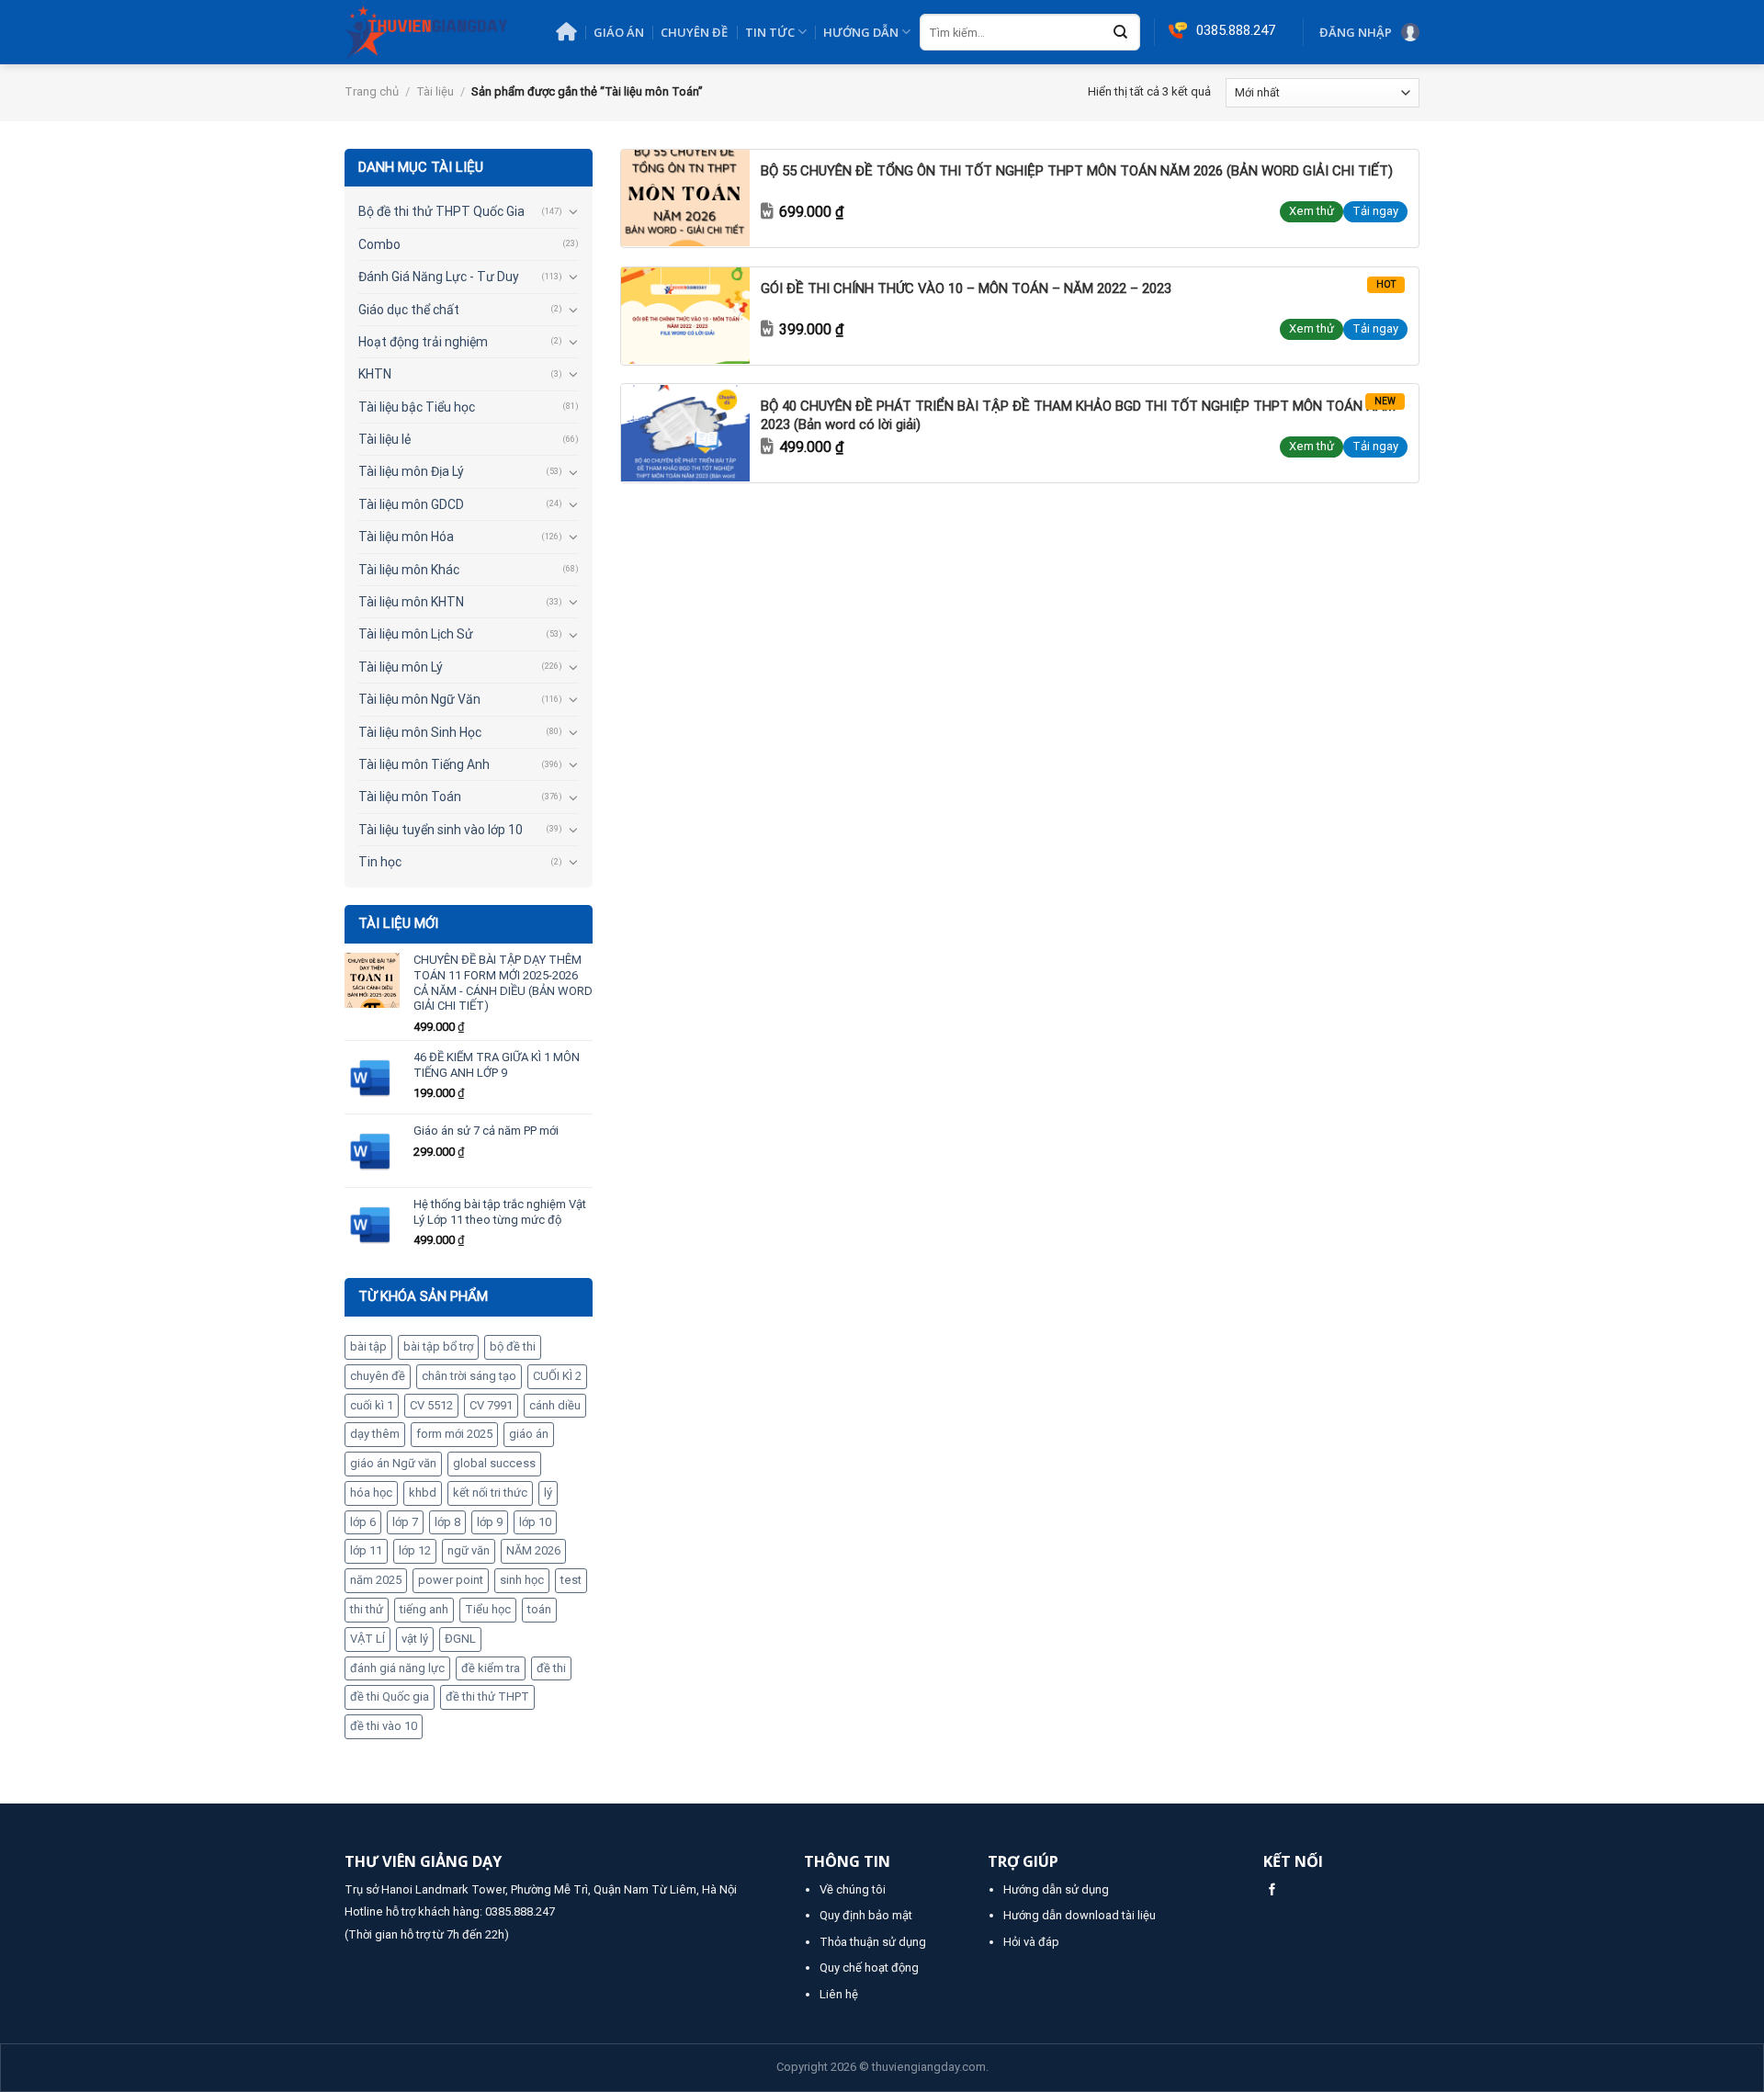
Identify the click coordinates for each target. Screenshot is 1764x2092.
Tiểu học (488, 1609)
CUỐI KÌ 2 (557, 1376)
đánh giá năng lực (397, 1668)
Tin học (380, 862)
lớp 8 (447, 1522)
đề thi (551, 1668)
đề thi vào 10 (384, 1726)
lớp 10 (535, 1522)
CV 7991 (491, 1405)
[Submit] (1121, 33)
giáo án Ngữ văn (393, 1463)
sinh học (522, 1580)
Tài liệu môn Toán (410, 797)
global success (494, 1463)
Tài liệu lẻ (384, 439)
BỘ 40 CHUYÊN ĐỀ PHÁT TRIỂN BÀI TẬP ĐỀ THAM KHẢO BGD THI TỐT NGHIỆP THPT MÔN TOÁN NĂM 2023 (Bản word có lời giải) (1078, 415)
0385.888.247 (520, 1911)
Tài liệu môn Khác (409, 570)
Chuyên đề (694, 32)
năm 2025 (376, 1580)
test (571, 1580)
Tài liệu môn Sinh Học (420, 732)
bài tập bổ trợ (438, 1346)
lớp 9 (490, 1522)
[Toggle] (573, 211)
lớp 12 (415, 1550)
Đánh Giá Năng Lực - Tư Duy (439, 277)
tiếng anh (424, 1609)
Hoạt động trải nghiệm (423, 342)
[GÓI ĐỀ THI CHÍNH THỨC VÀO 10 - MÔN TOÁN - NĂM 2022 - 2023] (685, 316)
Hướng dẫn (861, 32)
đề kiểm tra (491, 1668)
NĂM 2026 (533, 1550)
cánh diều (555, 1405)
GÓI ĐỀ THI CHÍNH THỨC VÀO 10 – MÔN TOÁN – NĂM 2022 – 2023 (966, 288)
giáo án (529, 1434)
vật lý (415, 1639)
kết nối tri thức (490, 1493)
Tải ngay (1375, 211)
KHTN (375, 374)
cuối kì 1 (372, 1405)
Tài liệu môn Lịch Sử (416, 634)
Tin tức (770, 32)
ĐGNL (460, 1639)
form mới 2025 (454, 1434)
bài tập (368, 1346)
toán (539, 1609)
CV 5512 (431, 1405)
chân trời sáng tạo (469, 1376)
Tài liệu (435, 91)
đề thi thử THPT (487, 1696)
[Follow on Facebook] (1272, 1890)
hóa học (371, 1493)
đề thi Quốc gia (390, 1696)
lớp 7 (405, 1522)
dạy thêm (375, 1434)
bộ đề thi (513, 1346)
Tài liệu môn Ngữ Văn (419, 699)
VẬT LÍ (367, 1639)
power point (451, 1580)
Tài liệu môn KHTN (411, 602)
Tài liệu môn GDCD (411, 504)
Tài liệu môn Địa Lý (411, 471)
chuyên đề (378, 1376)
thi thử (367, 1609)
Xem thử (1312, 211)
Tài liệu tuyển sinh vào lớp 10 (441, 830)
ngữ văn (469, 1550)
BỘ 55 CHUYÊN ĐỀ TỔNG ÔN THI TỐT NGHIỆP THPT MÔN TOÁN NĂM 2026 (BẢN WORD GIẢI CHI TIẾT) (1077, 171)
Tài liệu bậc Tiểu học (417, 407)
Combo (379, 244)
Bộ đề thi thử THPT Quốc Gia (441, 211)
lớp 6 (363, 1522)
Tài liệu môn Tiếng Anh (424, 764)
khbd (423, 1493)
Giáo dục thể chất (409, 310)
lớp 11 (366, 1550)
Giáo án (619, 32)
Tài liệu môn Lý (401, 667)
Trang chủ (372, 91)
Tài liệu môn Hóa (406, 537)
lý (548, 1493)
